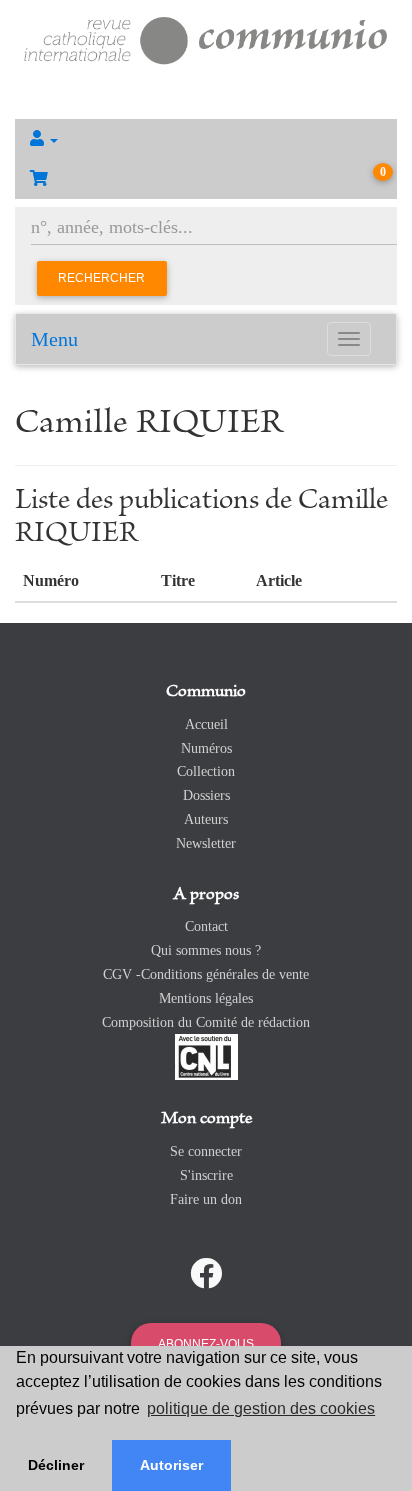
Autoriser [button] (171, 1465)
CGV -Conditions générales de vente (206, 974)
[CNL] (206, 1056)
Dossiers (206, 795)
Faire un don (206, 1199)
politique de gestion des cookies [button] (261, 1408)
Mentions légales (206, 998)
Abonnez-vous (206, 1344)
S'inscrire (206, 1175)
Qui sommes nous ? (206, 950)
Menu (54, 339)
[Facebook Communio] (206, 1274)
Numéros (206, 748)
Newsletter (206, 843)
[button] (206, 139)
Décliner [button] (56, 1465)
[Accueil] (206, 38)
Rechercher (101, 278)
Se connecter (206, 1151)
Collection (206, 771)
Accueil (206, 724)
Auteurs (206, 819)
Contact (206, 926)
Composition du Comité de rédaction (206, 1022)
